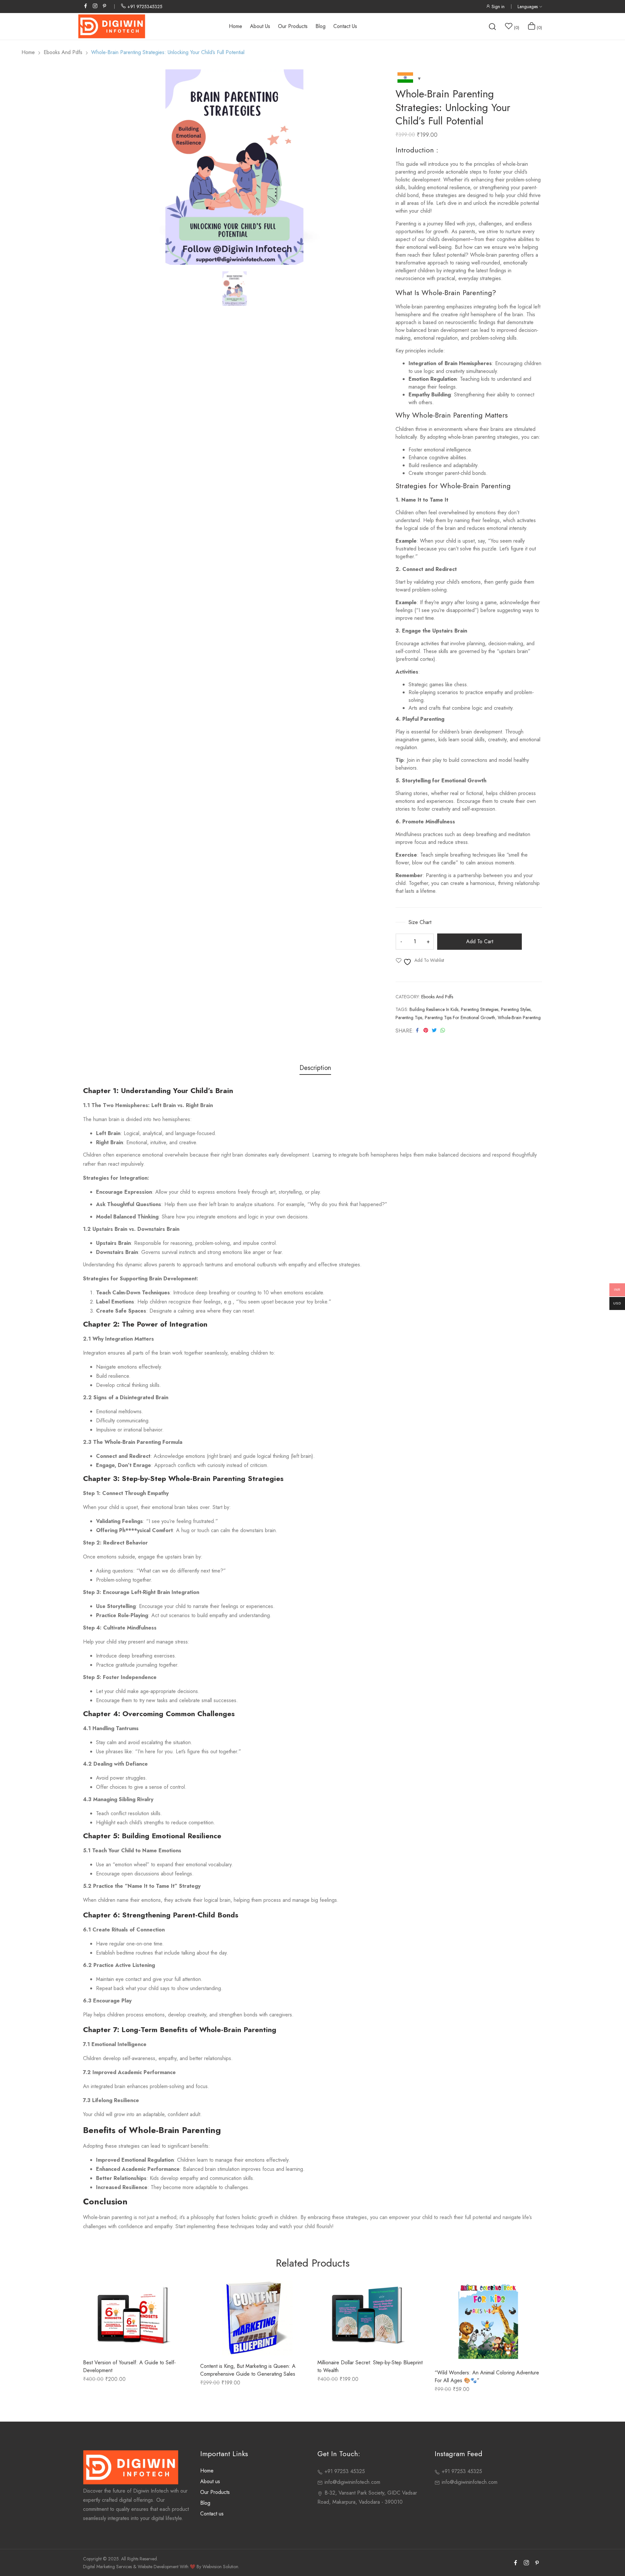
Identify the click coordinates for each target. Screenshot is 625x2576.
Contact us (212, 2514)
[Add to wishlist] (137, 2339)
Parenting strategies (480, 1009)
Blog (205, 2503)
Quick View (154, 2339)
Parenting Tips (409, 1018)
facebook (86, 6)
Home (207, 2471)
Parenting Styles (516, 1009)
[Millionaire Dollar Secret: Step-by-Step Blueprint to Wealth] (371, 2316)
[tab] (315, 1069)
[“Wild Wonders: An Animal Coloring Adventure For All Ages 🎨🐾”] (488, 2321)
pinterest (105, 6)
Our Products (215, 2492)
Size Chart (419, 922)
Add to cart (480, 941)
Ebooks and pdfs (437, 997)
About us (210, 2481)
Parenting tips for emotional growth (460, 1018)
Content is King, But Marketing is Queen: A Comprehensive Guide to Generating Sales (248, 2370)
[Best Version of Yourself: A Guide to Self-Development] (137, 2316)
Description (315, 1068)
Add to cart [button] (119, 2339)
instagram (95, 6)
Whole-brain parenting (519, 1018)
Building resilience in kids (434, 1009)
